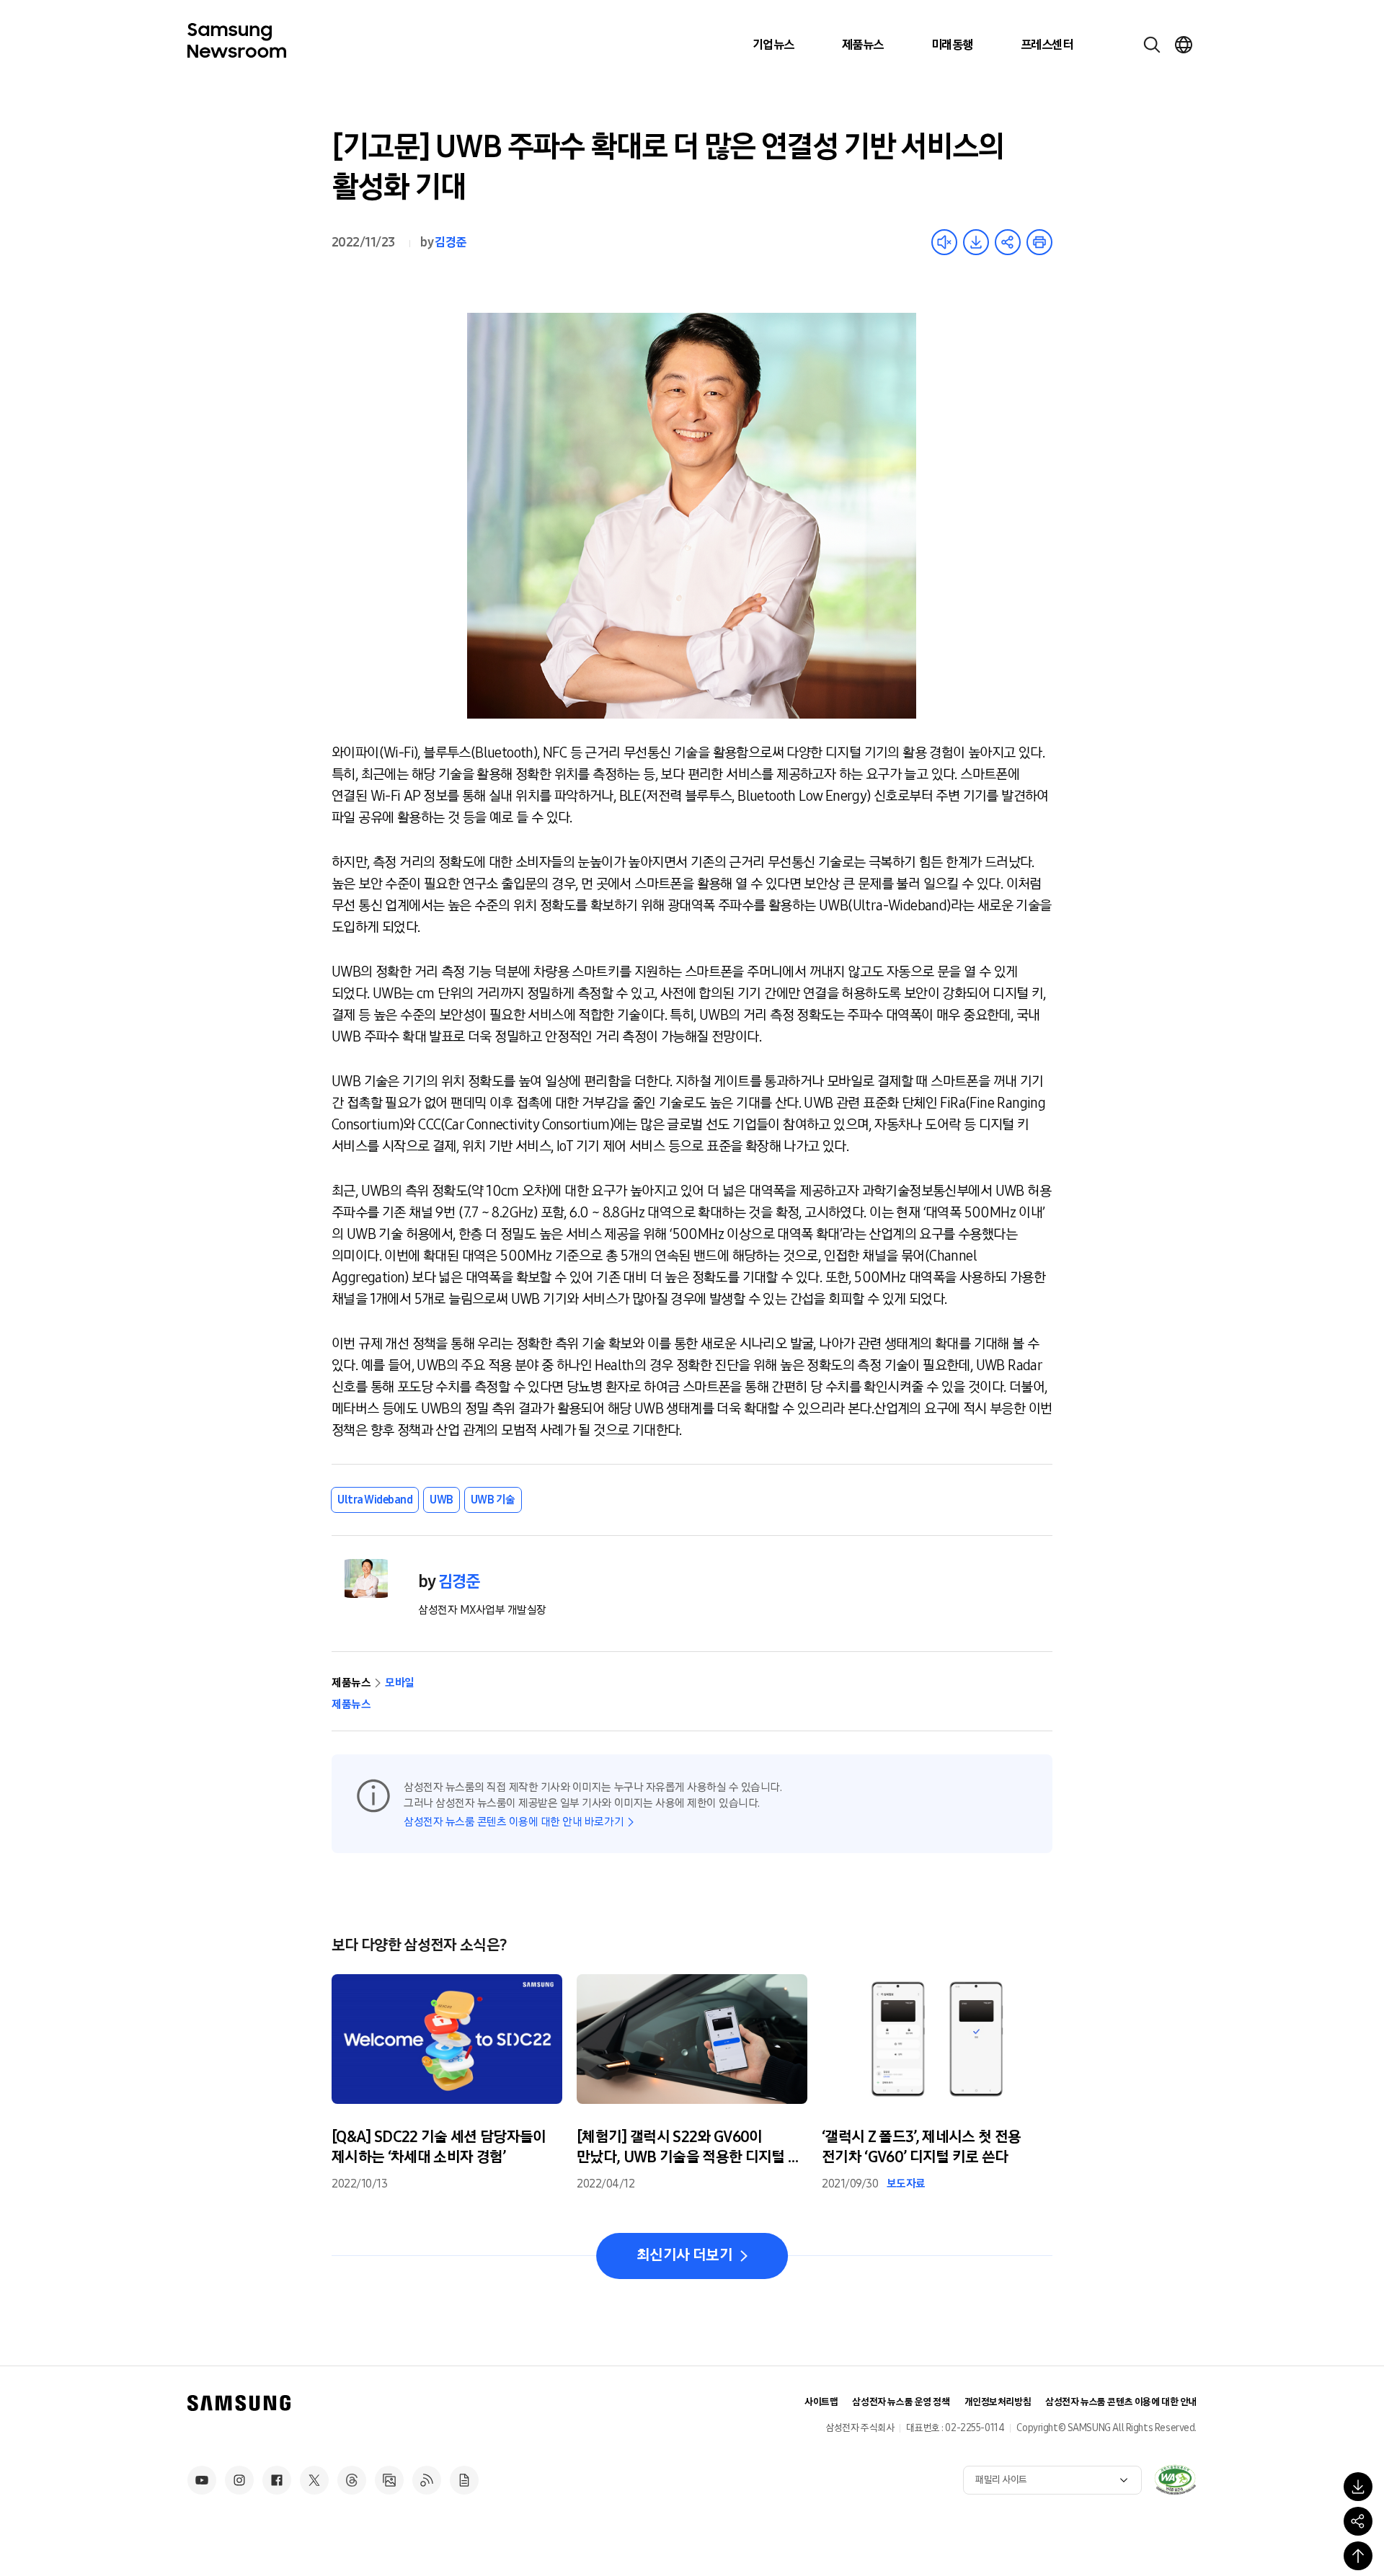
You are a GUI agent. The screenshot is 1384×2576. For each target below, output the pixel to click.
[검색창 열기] (1152, 45)
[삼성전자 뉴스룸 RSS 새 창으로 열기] (427, 2480)
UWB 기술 (493, 1500)
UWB (442, 1500)
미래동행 (952, 45)
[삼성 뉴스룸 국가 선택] (1184, 45)
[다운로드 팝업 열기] (1358, 2487)
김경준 (450, 242)
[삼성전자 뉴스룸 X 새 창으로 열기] (314, 2480)
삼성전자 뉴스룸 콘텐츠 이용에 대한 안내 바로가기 (514, 1822)
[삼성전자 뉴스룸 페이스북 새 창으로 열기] (277, 2480)
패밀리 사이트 (1001, 2480)
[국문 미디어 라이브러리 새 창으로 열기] (389, 2480)
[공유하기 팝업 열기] (1358, 2521)
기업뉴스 (773, 45)
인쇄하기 (1039, 242)
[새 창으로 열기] (1175, 2479)
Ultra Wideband (375, 1500)
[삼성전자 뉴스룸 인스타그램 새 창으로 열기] (239, 2480)
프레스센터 (1047, 45)
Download (976, 242)
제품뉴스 (863, 45)
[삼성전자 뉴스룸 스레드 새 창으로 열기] (352, 2480)
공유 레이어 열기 (1008, 242)
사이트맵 (821, 2402)
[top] (1358, 2556)
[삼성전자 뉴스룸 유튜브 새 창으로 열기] (202, 2480)
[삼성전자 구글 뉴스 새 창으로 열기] (464, 2480)
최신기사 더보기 (684, 2255)
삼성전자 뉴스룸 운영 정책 (901, 2402)
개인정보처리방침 (998, 2402)
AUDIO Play (944, 242)
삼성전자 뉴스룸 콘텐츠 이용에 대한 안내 (1121, 2402)
